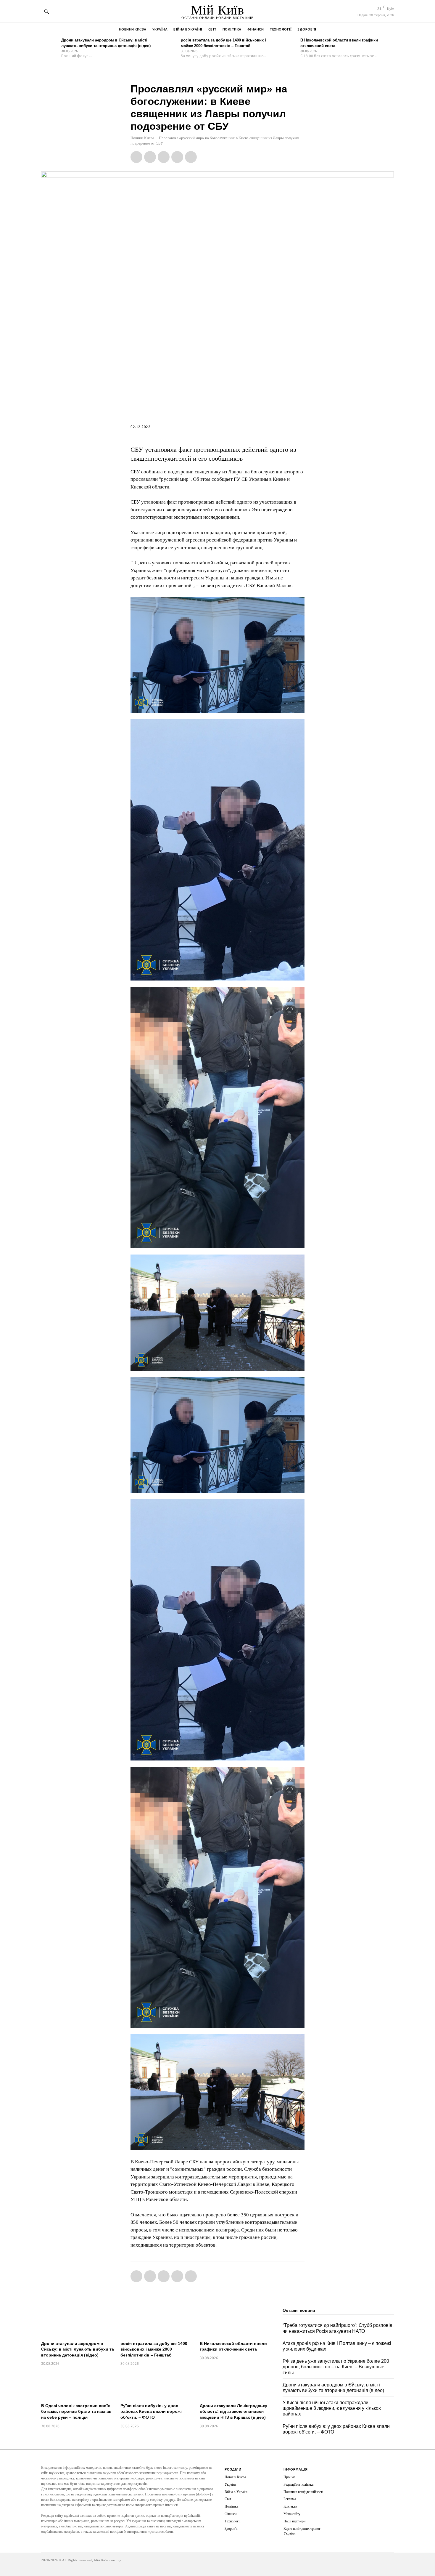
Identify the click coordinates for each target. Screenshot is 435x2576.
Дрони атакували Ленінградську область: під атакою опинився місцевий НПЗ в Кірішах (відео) (233, 2411)
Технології (232, 2521)
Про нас (289, 2477)
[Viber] (191, 157)
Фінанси (231, 2514)
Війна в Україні (236, 2492)
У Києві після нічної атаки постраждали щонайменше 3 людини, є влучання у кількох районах (332, 2408)
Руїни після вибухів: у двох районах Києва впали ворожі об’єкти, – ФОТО (151, 2411)
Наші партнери (294, 2521)
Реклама (290, 2499)
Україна (230, 2484)
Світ (228, 2499)
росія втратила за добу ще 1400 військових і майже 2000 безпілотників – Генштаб (154, 2349)
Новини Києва (142, 138)
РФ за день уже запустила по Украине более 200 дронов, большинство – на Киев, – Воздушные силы (336, 2367)
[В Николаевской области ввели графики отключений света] (289, 46)
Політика (231, 2506)
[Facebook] (136, 157)
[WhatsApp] (164, 157)
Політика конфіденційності (303, 2492)
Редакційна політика (298, 2484)
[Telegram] (177, 157)
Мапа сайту (292, 2514)
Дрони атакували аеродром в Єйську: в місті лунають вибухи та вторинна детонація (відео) (78, 2349)
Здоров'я (231, 2529)
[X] (150, 157)
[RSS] (344, 2479)
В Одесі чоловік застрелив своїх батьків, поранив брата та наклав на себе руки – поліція (76, 2411)
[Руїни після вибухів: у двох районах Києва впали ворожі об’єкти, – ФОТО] (157, 2385)
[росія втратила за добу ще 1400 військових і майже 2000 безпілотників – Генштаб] (169, 46)
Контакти (290, 2506)
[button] (46, 12)
